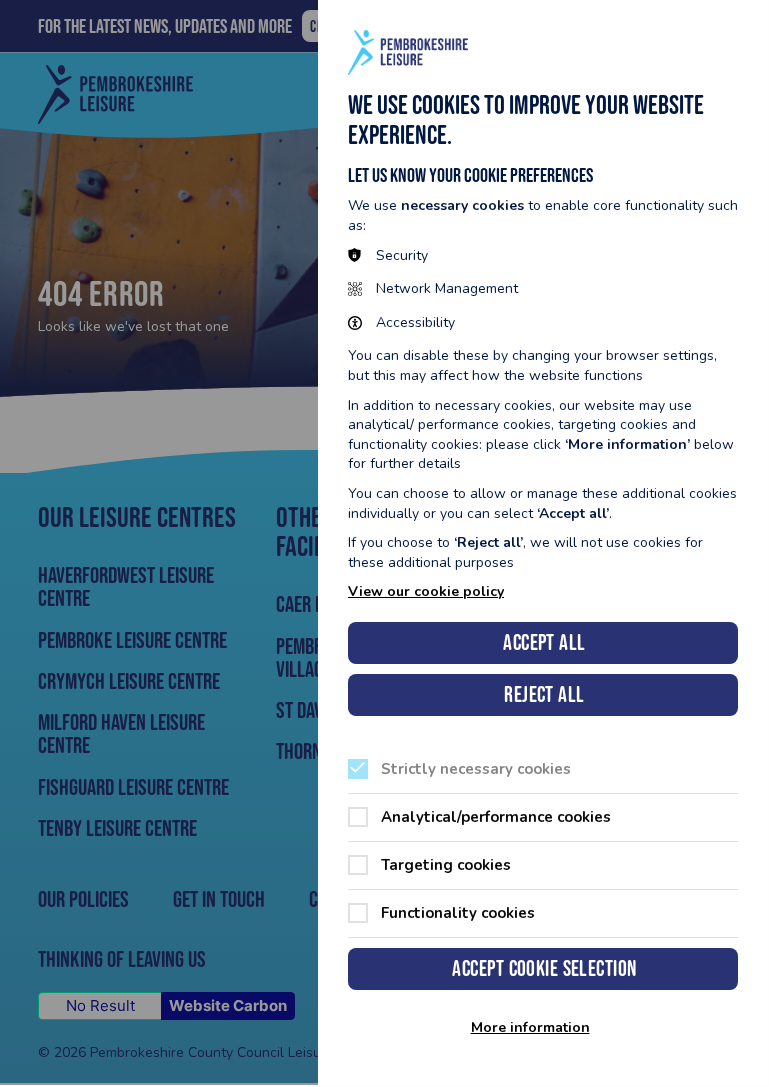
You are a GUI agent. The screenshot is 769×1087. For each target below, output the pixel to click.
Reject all (544, 694)
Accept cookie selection (544, 968)
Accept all (544, 642)
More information (530, 1028)
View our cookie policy (426, 591)
